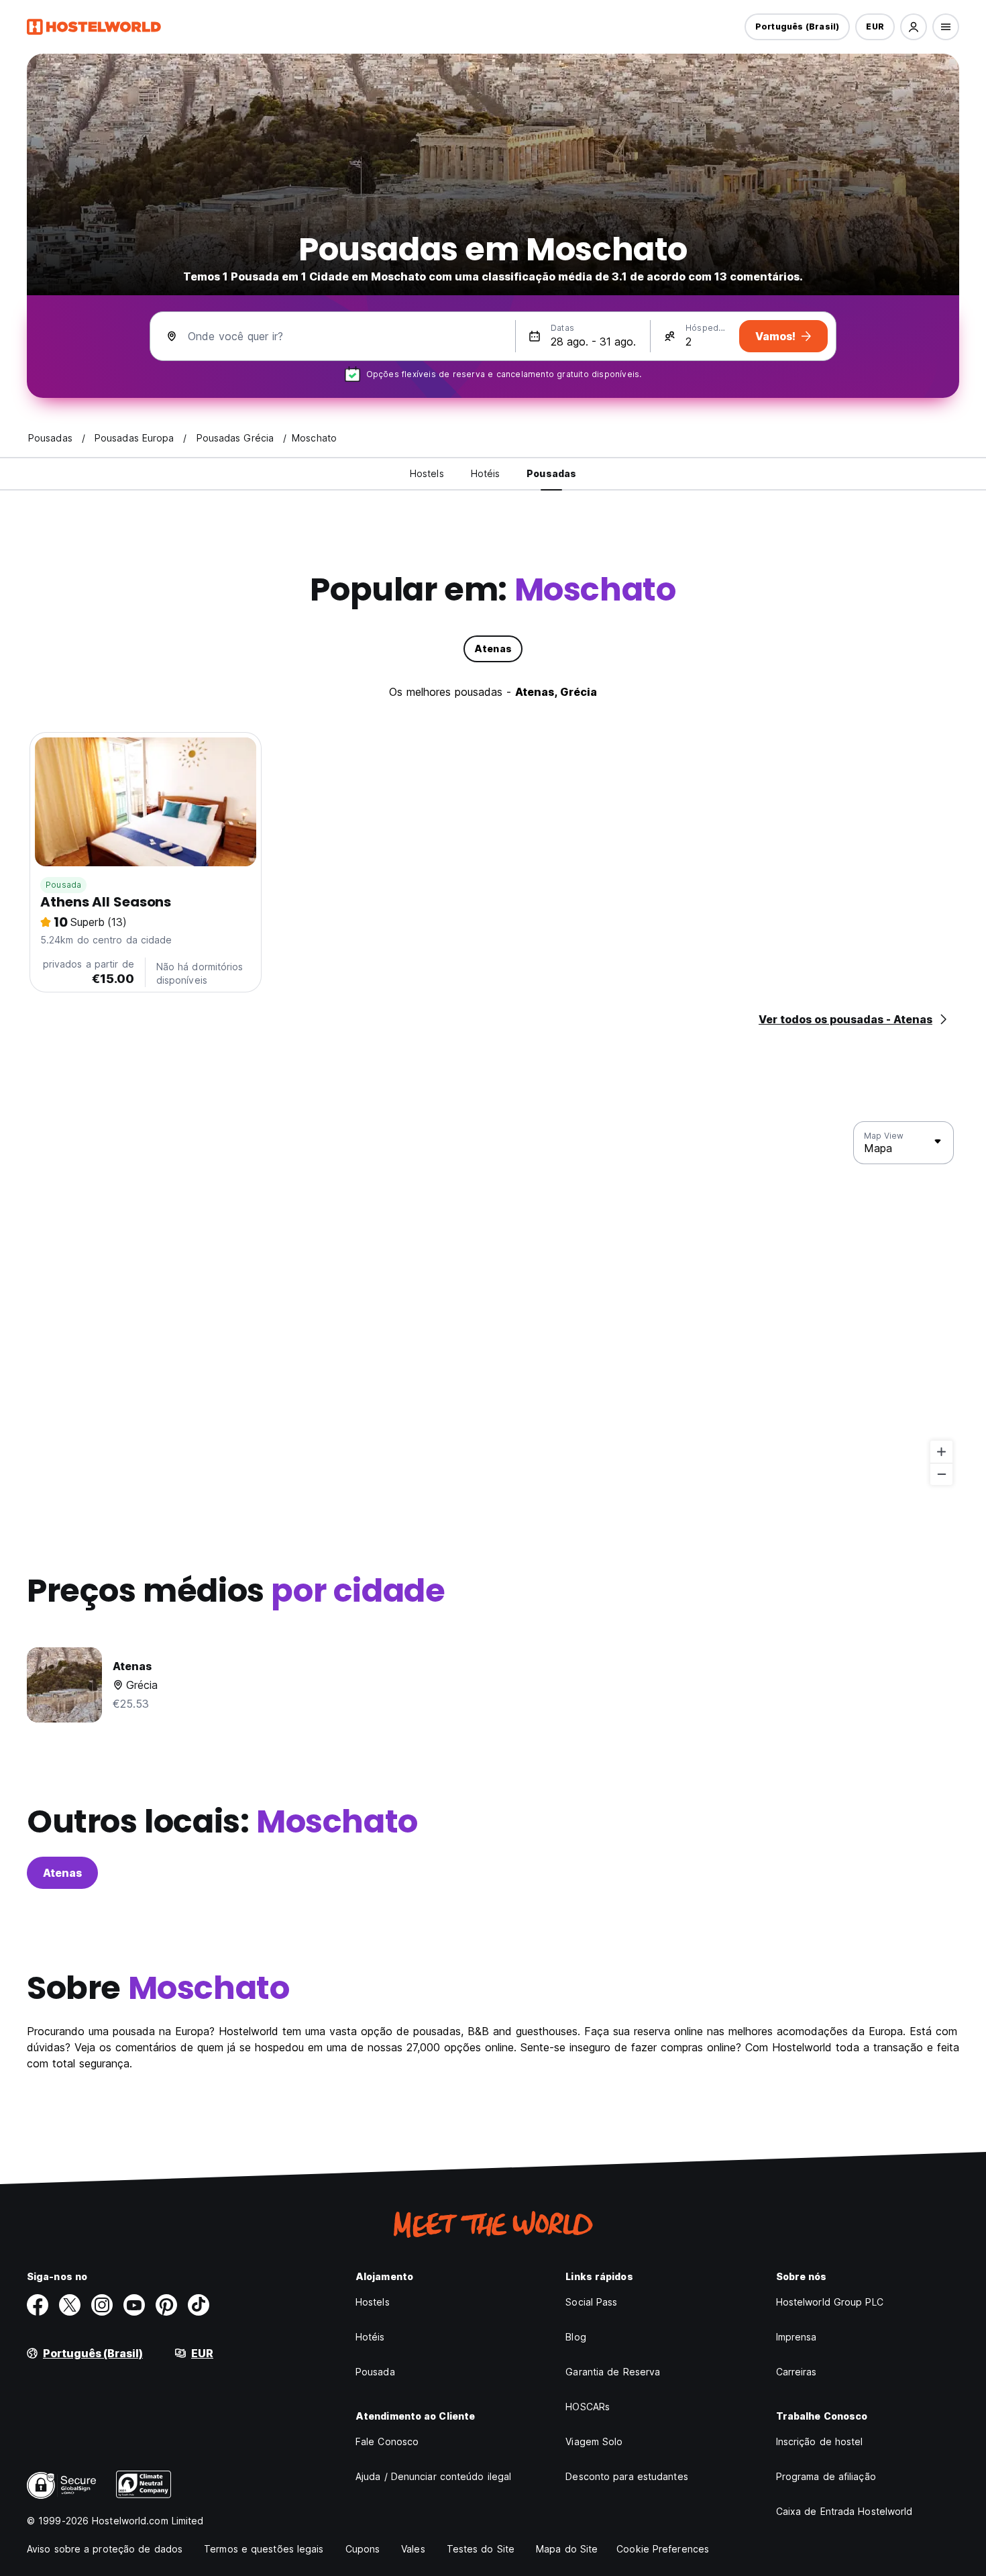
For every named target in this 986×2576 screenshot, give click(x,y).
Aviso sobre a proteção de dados (105, 2549)
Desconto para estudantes (626, 2476)
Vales (413, 2549)
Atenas (62, 1873)
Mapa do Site (567, 2549)
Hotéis (370, 2337)
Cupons (363, 2549)
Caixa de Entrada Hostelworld (844, 2511)
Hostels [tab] (427, 473)
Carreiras (797, 2372)
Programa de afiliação (826, 2476)
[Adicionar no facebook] (38, 2305)
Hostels (373, 2302)
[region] (493, 1304)
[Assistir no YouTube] (134, 2305)
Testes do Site (481, 2549)
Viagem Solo (594, 2441)
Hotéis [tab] (486, 473)
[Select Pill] (914, 27)
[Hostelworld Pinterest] (166, 2305)
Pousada (63, 885)
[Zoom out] (941, 1474)
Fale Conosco (387, 2441)
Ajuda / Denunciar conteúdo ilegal (433, 2476)
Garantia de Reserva (613, 2372)
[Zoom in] (941, 1452)
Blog (576, 2337)
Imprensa (797, 2337)
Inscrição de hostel (820, 2441)
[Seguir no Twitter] (70, 2305)
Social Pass (591, 2302)
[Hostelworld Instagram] (102, 2305)
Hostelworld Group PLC (830, 2302)
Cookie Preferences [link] (663, 2549)
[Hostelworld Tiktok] (199, 2305)
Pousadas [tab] (551, 473)
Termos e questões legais (264, 2549)
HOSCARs (588, 2407)
